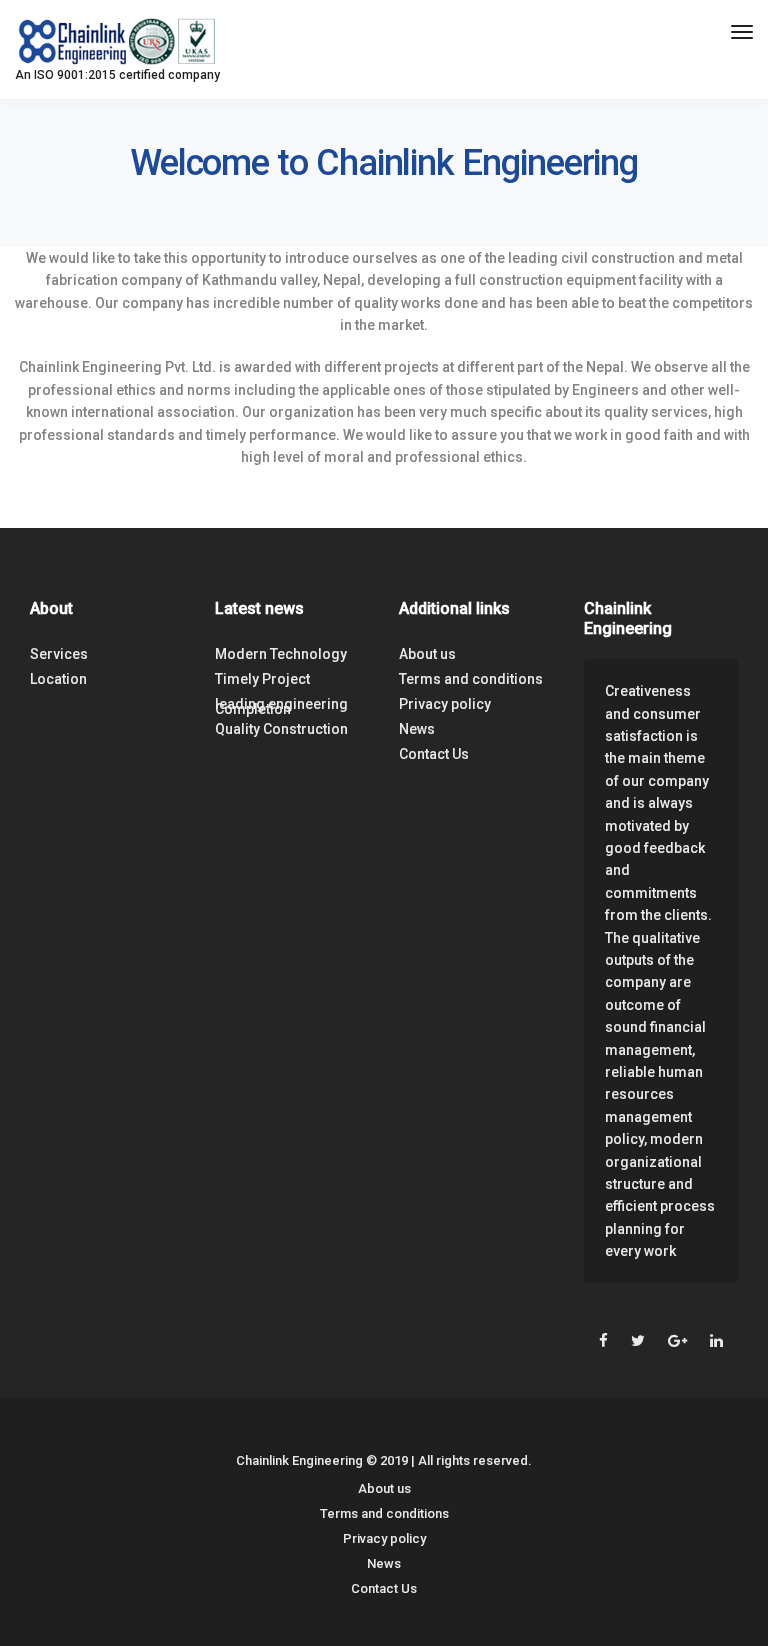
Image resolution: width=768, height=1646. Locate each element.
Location (58, 679)
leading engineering (281, 704)
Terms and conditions (471, 679)
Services (59, 654)
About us (427, 654)
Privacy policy (445, 704)
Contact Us (434, 754)
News (417, 729)
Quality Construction (281, 729)
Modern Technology (281, 654)
